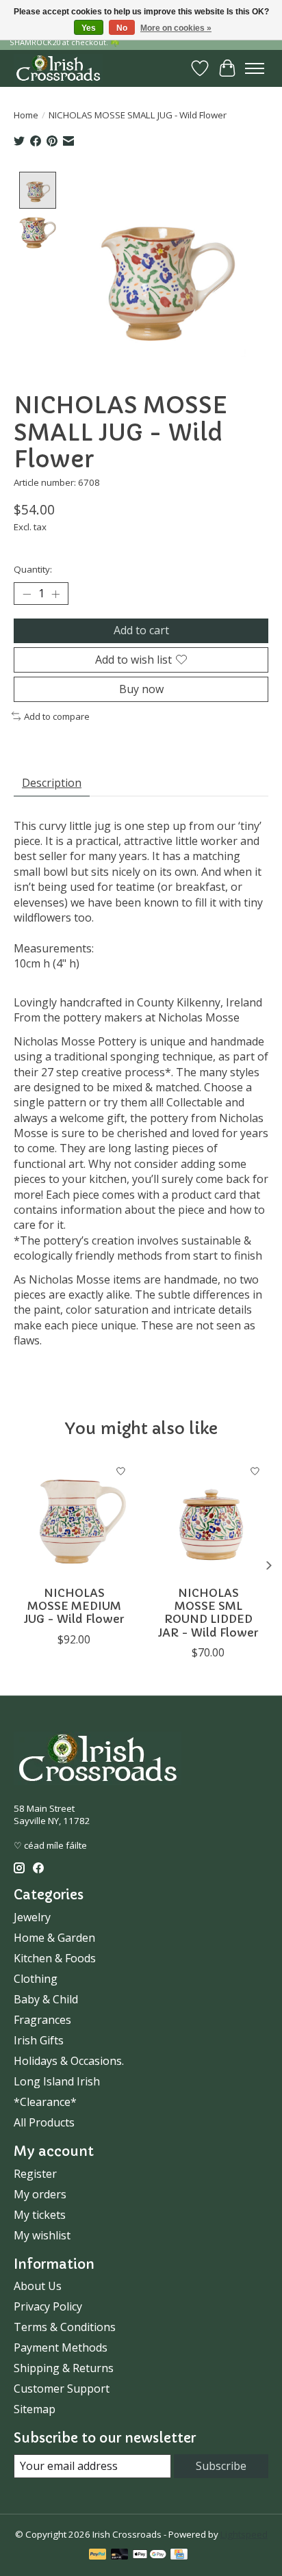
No (122, 28)
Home (26, 115)
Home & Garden (54, 1938)
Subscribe (221, 2466)
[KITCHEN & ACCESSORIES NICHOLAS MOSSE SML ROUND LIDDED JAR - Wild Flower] (208, 1518)
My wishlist (42, 2235)
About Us (38, 2286)
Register (35, 2174)
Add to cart (141, 630)
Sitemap (35, 2409)
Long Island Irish (57, 2081)
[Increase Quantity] (55, 594)
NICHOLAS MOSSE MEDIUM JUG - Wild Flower (74, 1606)
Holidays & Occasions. (69, 2061)
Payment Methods (61, 2347)
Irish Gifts (39, 2040)
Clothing (36, 1979)
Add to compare (57, 716)
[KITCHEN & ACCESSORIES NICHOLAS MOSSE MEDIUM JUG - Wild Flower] (74, 1518)
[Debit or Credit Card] (120, 2555)
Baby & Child (46, 1999)
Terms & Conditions (65, 2327)
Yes (89, 28)
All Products (44, 2122)
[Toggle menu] (255, 68)
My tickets (40, 2215)
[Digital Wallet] (150, 2555)
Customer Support (62, 2389)
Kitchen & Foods (55, 1958)
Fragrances (42, 2020)
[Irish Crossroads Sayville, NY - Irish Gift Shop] (58, 68)
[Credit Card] (179, 2555)
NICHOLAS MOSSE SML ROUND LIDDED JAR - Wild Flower (208, 1613)
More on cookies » (176, 28)
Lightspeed (244, 2534)
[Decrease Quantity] (27, 594)
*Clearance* (45, 2102)
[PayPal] (98, 2555)
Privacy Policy (48, 2306)
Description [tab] (52, 783)
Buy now (141, 689)
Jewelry (32, 1917)
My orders (40, 2194)
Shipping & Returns (64, 2368)
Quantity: (33, 569)
